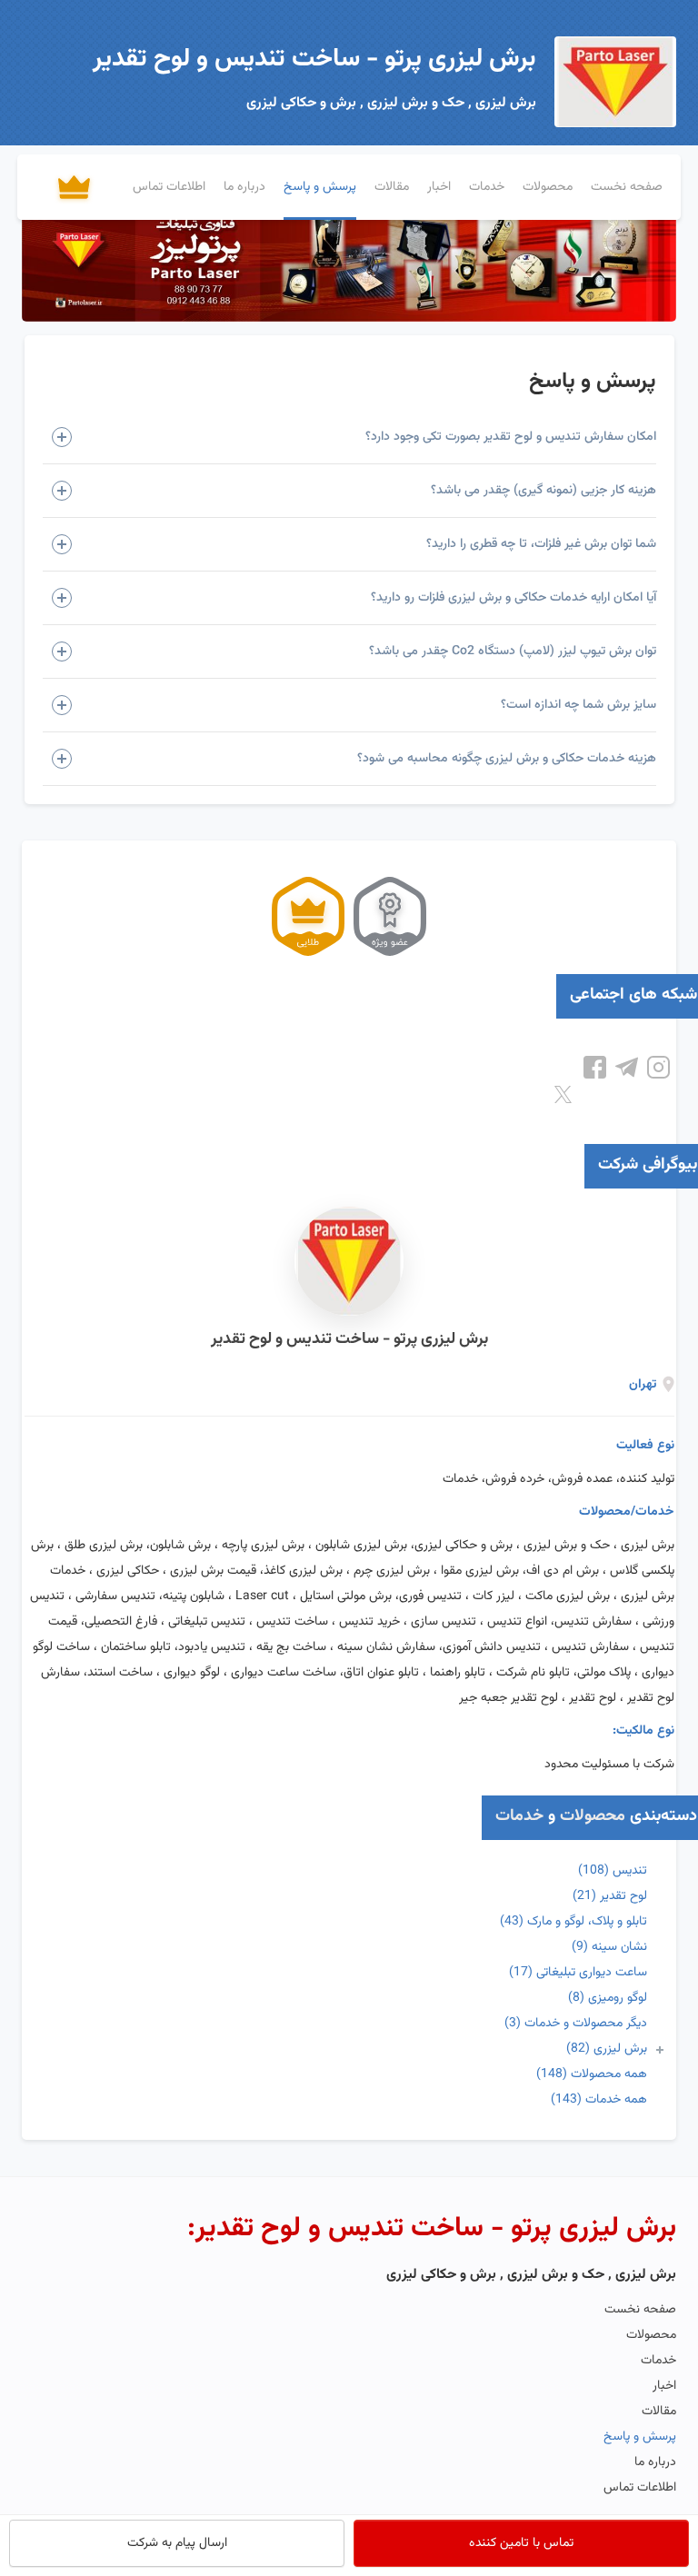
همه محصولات (592, 2074)
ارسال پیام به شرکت (177, 2543)
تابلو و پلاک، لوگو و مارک (573, 1922)
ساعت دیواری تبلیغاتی (578, 1973)
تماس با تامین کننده (521, 2543)
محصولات (593, 1816)
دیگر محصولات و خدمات (576, 2024)
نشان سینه (609, 1947)
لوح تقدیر (610, 1896)
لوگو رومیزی (608, 1998)
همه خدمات (599, 2100)
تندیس (613, 1871)
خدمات (519, 1816)
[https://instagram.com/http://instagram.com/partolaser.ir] (658, 1068)
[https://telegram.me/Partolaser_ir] (627, 1068)
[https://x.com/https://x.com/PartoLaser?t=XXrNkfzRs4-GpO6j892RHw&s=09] (563, 1095)
